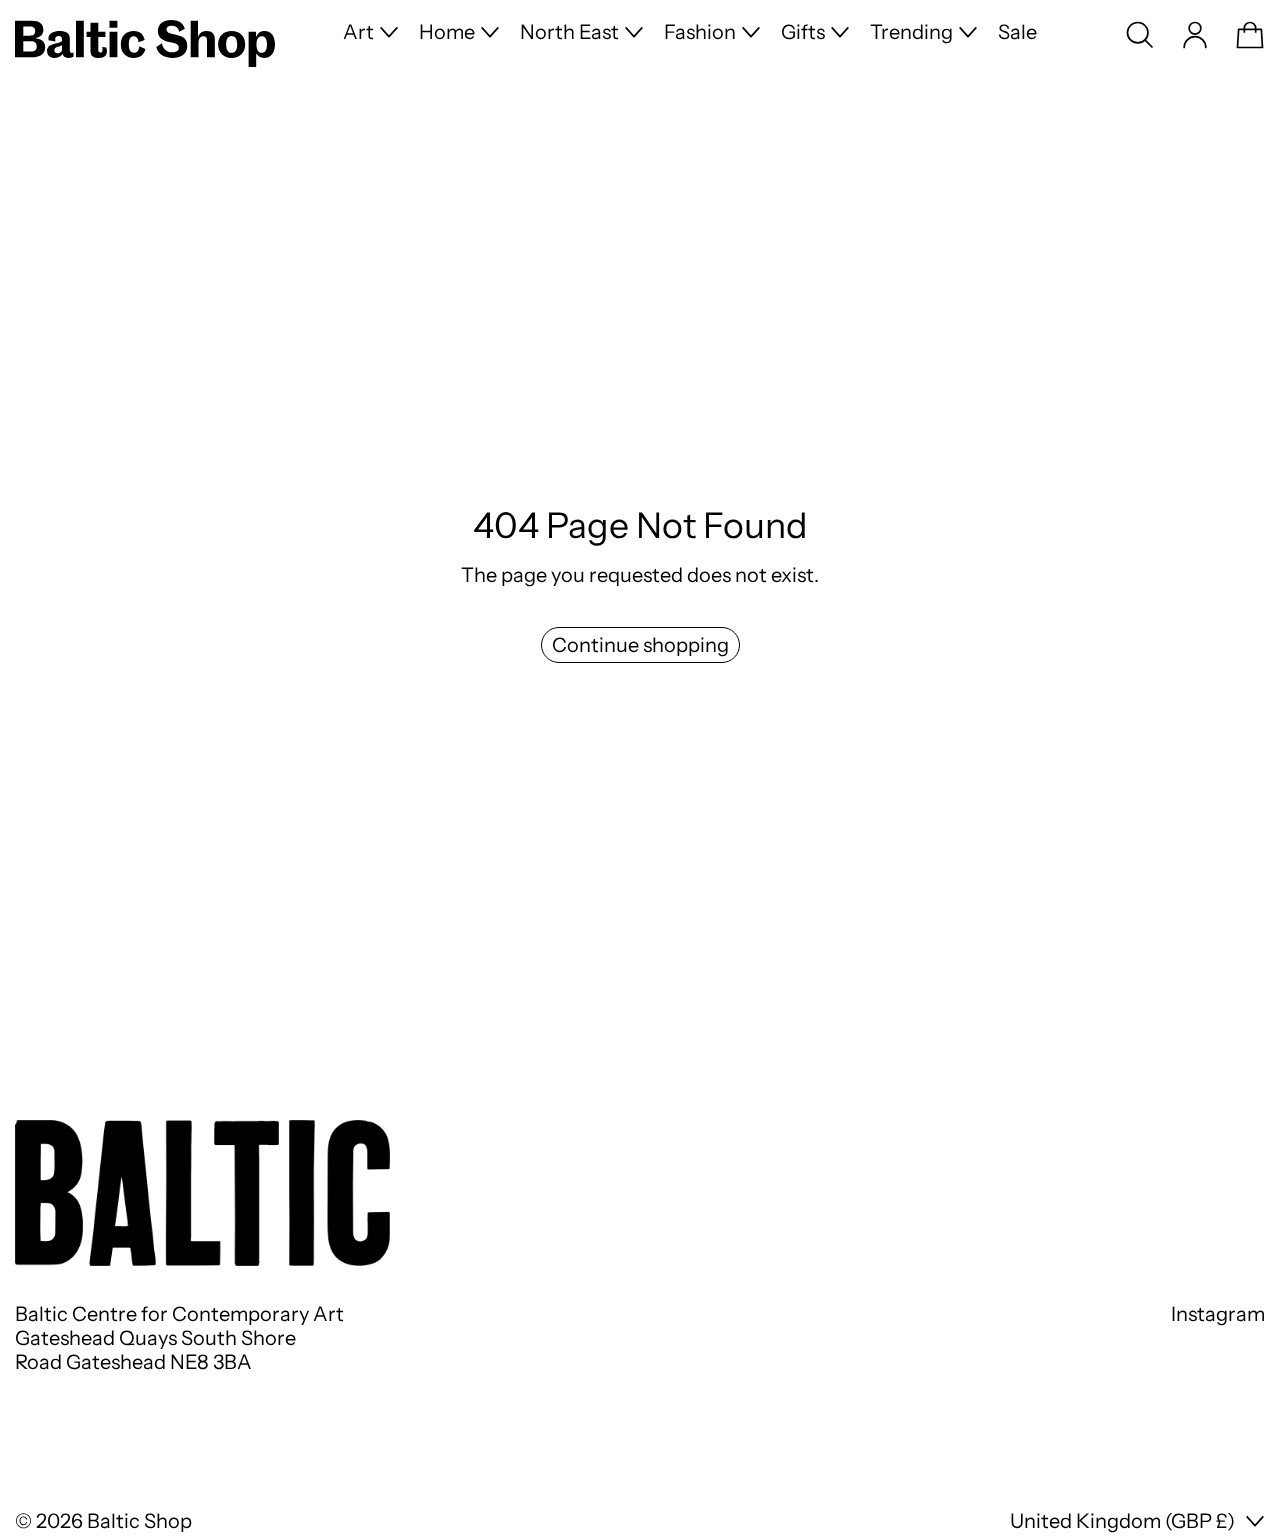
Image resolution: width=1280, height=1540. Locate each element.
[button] (1140, 35)
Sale (1017, 32)
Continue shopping (640, 645)
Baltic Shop (139, 1521)
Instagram (1218, 1314)
